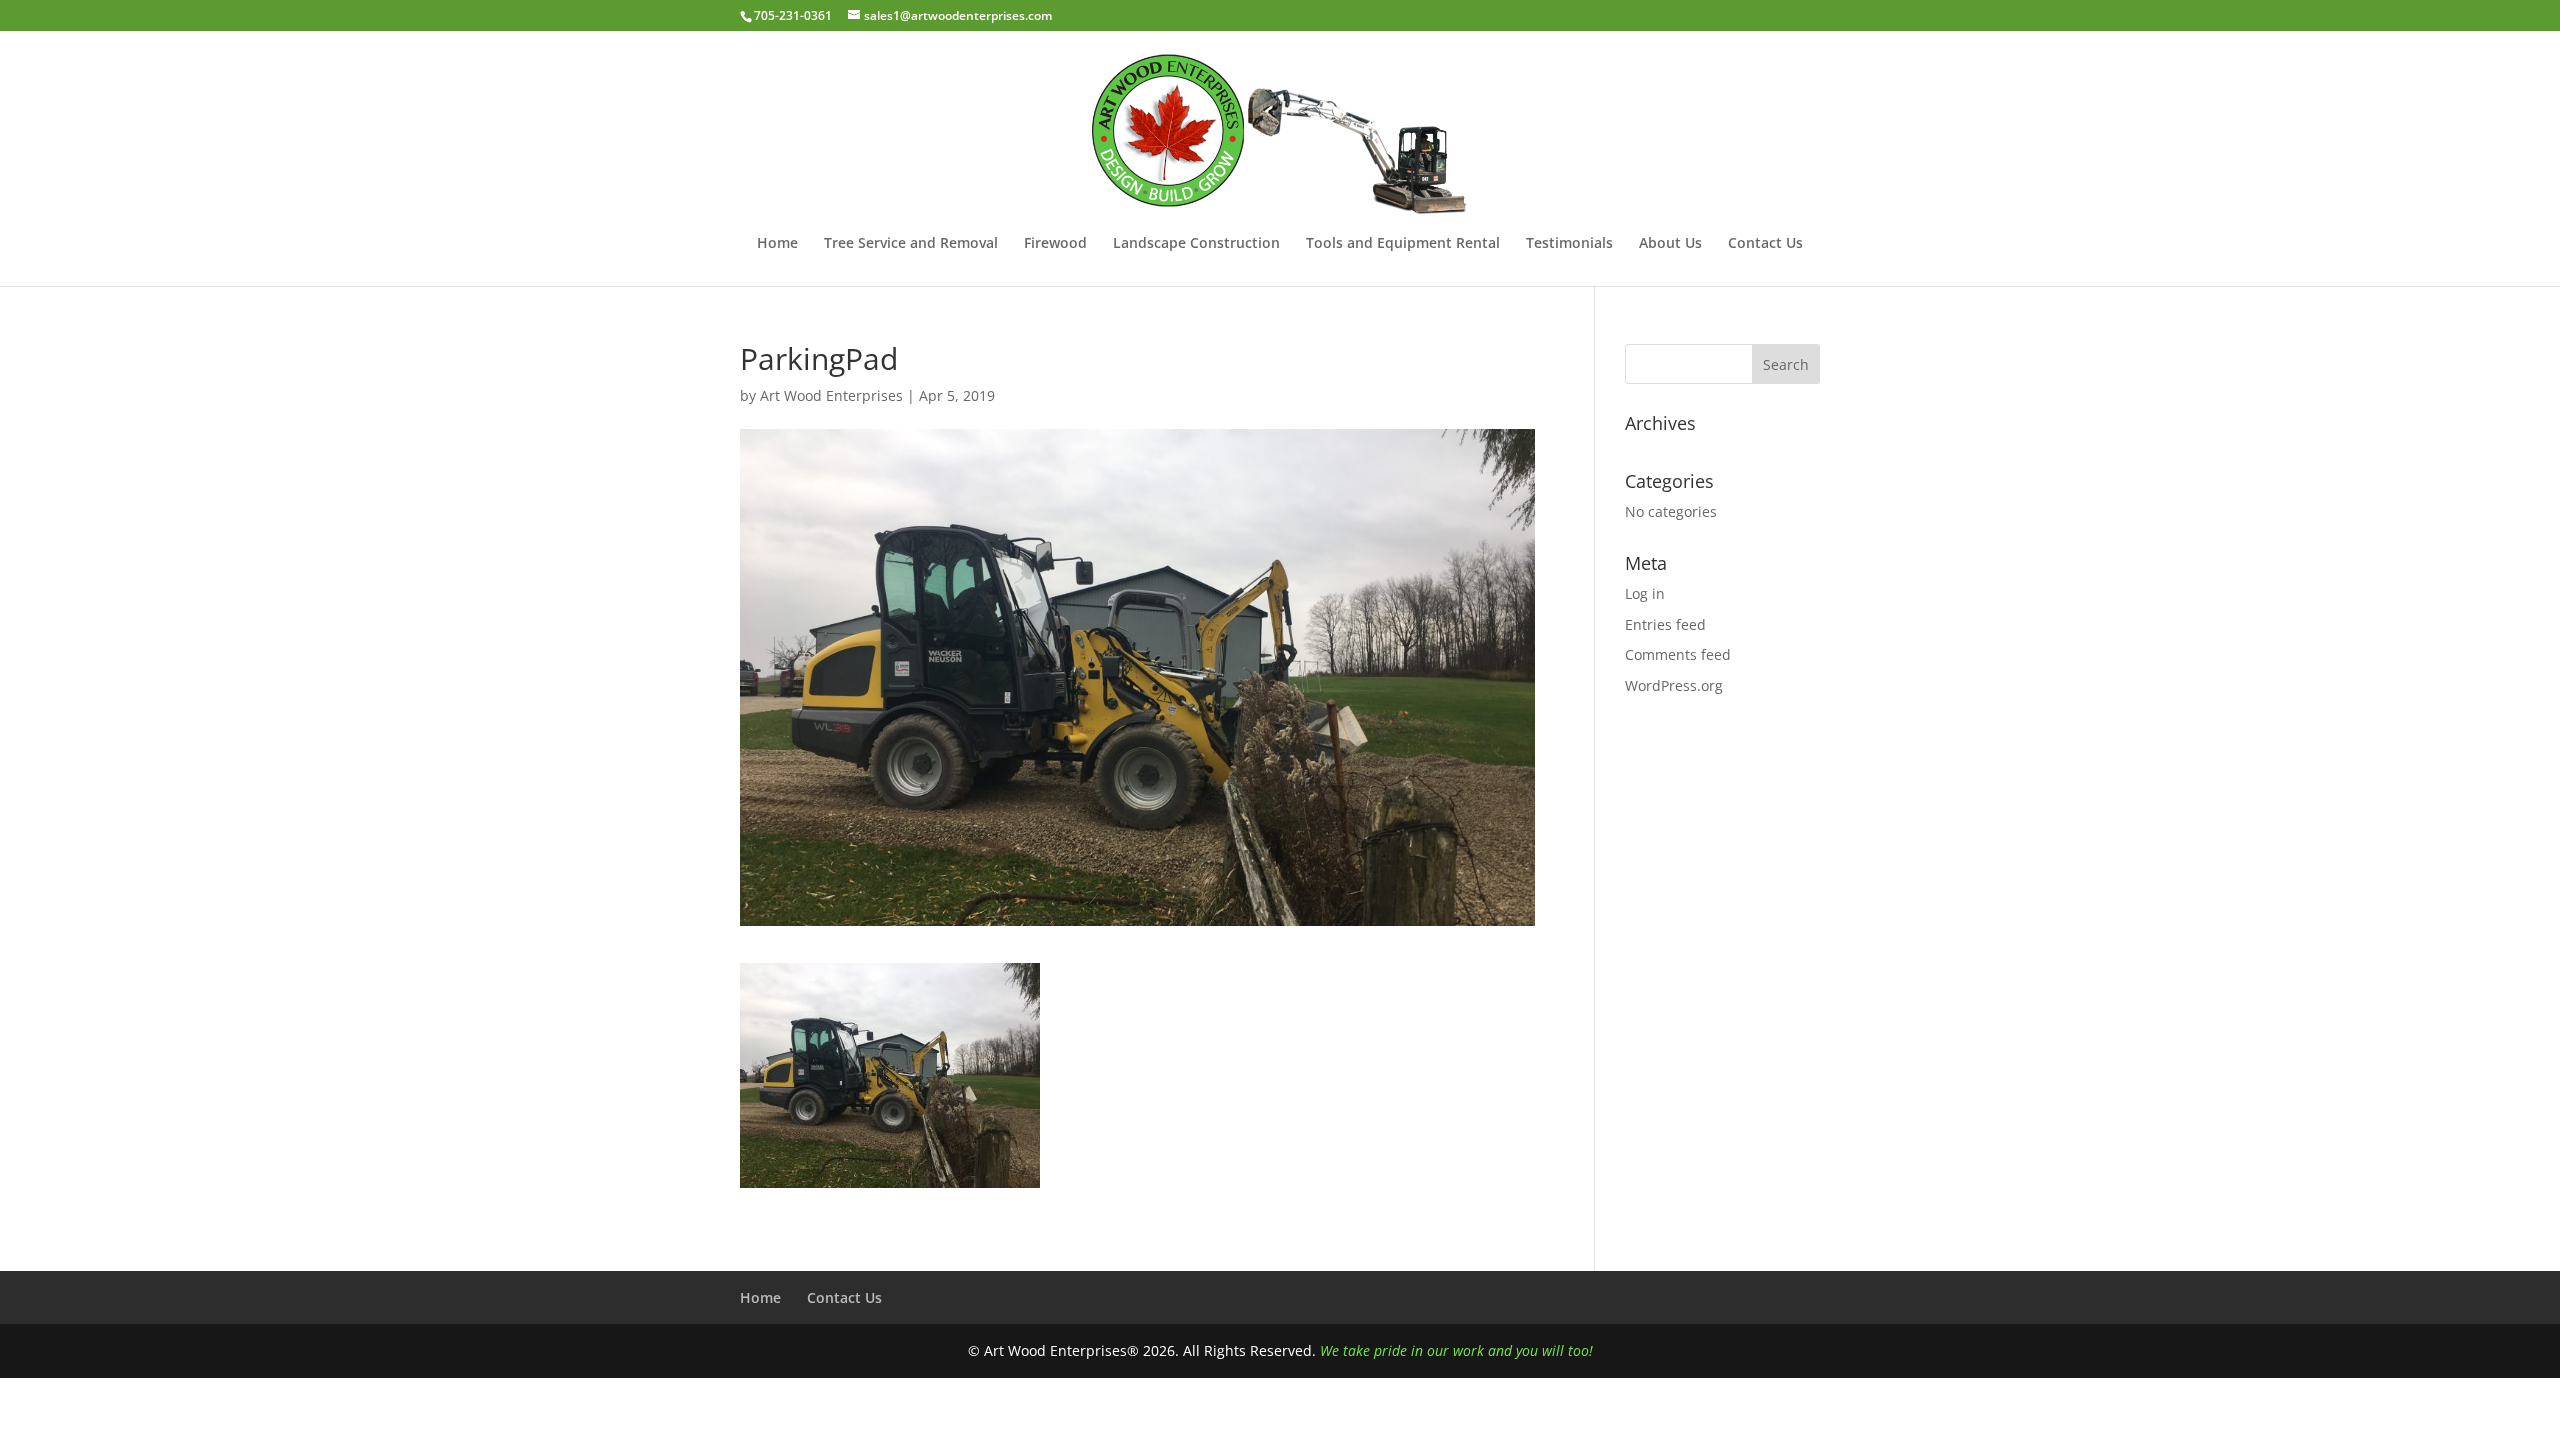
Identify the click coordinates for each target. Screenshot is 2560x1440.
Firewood (1055, 244)
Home (777, 244)
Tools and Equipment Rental (1403, 244)
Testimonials (1569, 244)
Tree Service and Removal (911, 244)
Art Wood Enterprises (831, 395)
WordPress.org (1674, 685)
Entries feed (1665, 624)
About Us (1670, 244)
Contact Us (1765, 244)
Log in (1645, 593)
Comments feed (1678, 654)
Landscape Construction (1196, 244)
